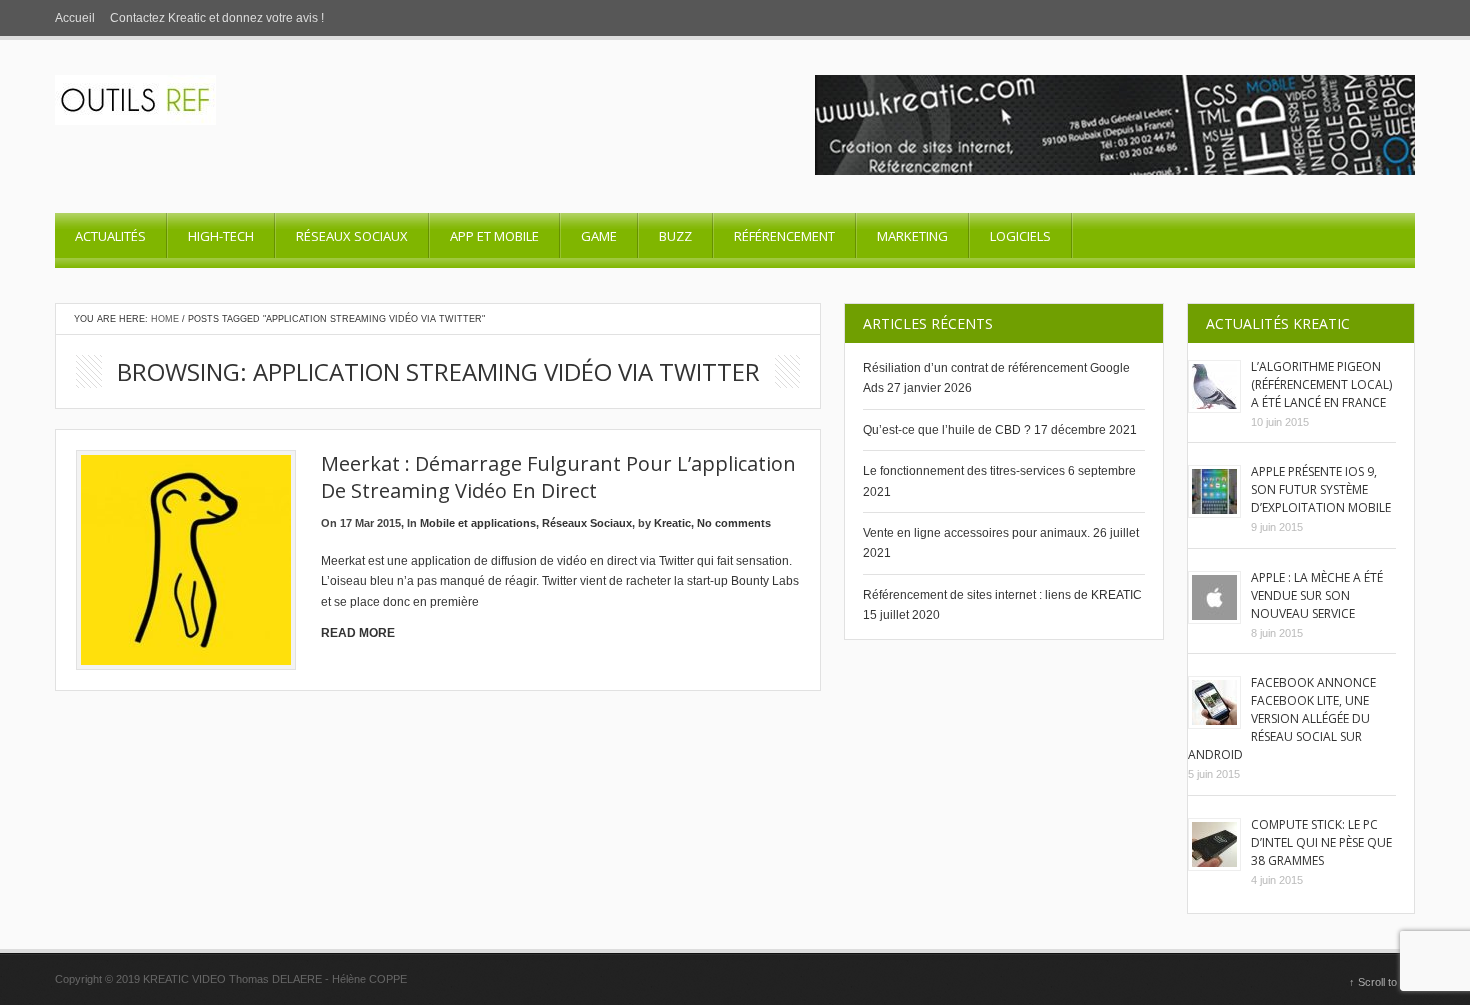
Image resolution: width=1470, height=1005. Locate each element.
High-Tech (221, 236)
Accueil (75, 18)
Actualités (110, 236)
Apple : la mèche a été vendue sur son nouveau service (1317, 595)
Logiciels (1020, 236)
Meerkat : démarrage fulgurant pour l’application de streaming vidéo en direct (558, 477)
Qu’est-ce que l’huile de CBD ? (947, 430)
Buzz (675, 236)
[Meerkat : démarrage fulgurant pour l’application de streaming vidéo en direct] (186, 560)
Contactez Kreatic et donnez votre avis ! (217, 18)
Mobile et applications (478, 523)
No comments (734, 523)
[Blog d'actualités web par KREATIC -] (135, 121)
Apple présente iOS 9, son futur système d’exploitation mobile (1321, 489)
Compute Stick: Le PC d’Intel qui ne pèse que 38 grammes (1321, 842)
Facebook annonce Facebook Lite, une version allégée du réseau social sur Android (1282, 718)
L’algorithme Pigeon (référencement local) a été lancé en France (1321, 384)
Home (165, 319)
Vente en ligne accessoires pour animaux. (976, 533)
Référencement (784, 236)
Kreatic (672, 523)
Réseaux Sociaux (352, 236)
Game (599, 236)
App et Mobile (494, 236)
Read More (358, 633)
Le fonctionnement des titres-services (964, 471)
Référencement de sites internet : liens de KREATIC (1002, 595)
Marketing (912, 236)
